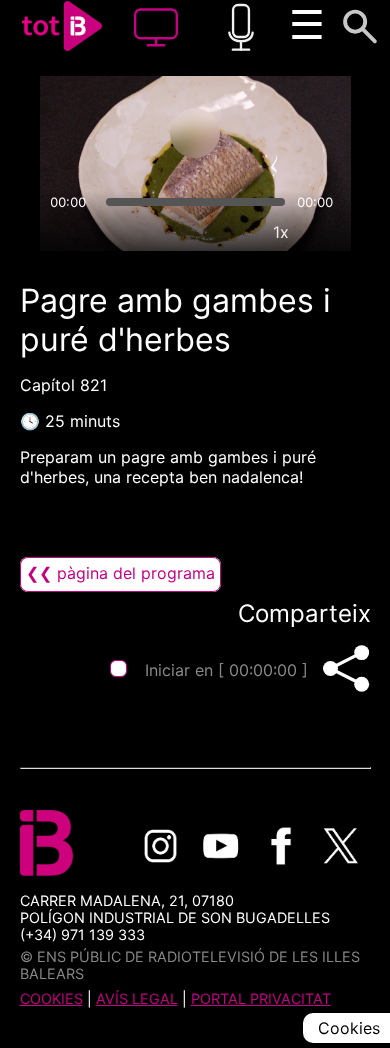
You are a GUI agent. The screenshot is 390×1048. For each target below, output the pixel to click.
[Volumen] (64, 232)
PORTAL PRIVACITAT (261, 998)
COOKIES (51, 998)
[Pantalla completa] (327, 232)
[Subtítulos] (189, 232)
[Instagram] (161, 846)
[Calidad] (235, 232)
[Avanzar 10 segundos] (274, 133)
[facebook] (281, 846)
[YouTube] (221, 846)
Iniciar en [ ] (226, 670)
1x (281, 232)
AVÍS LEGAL (137, 998)
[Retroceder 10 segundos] (116, 133)
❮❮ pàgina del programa (120, 573)
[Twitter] (341, 846)
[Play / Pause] (195, 133)
